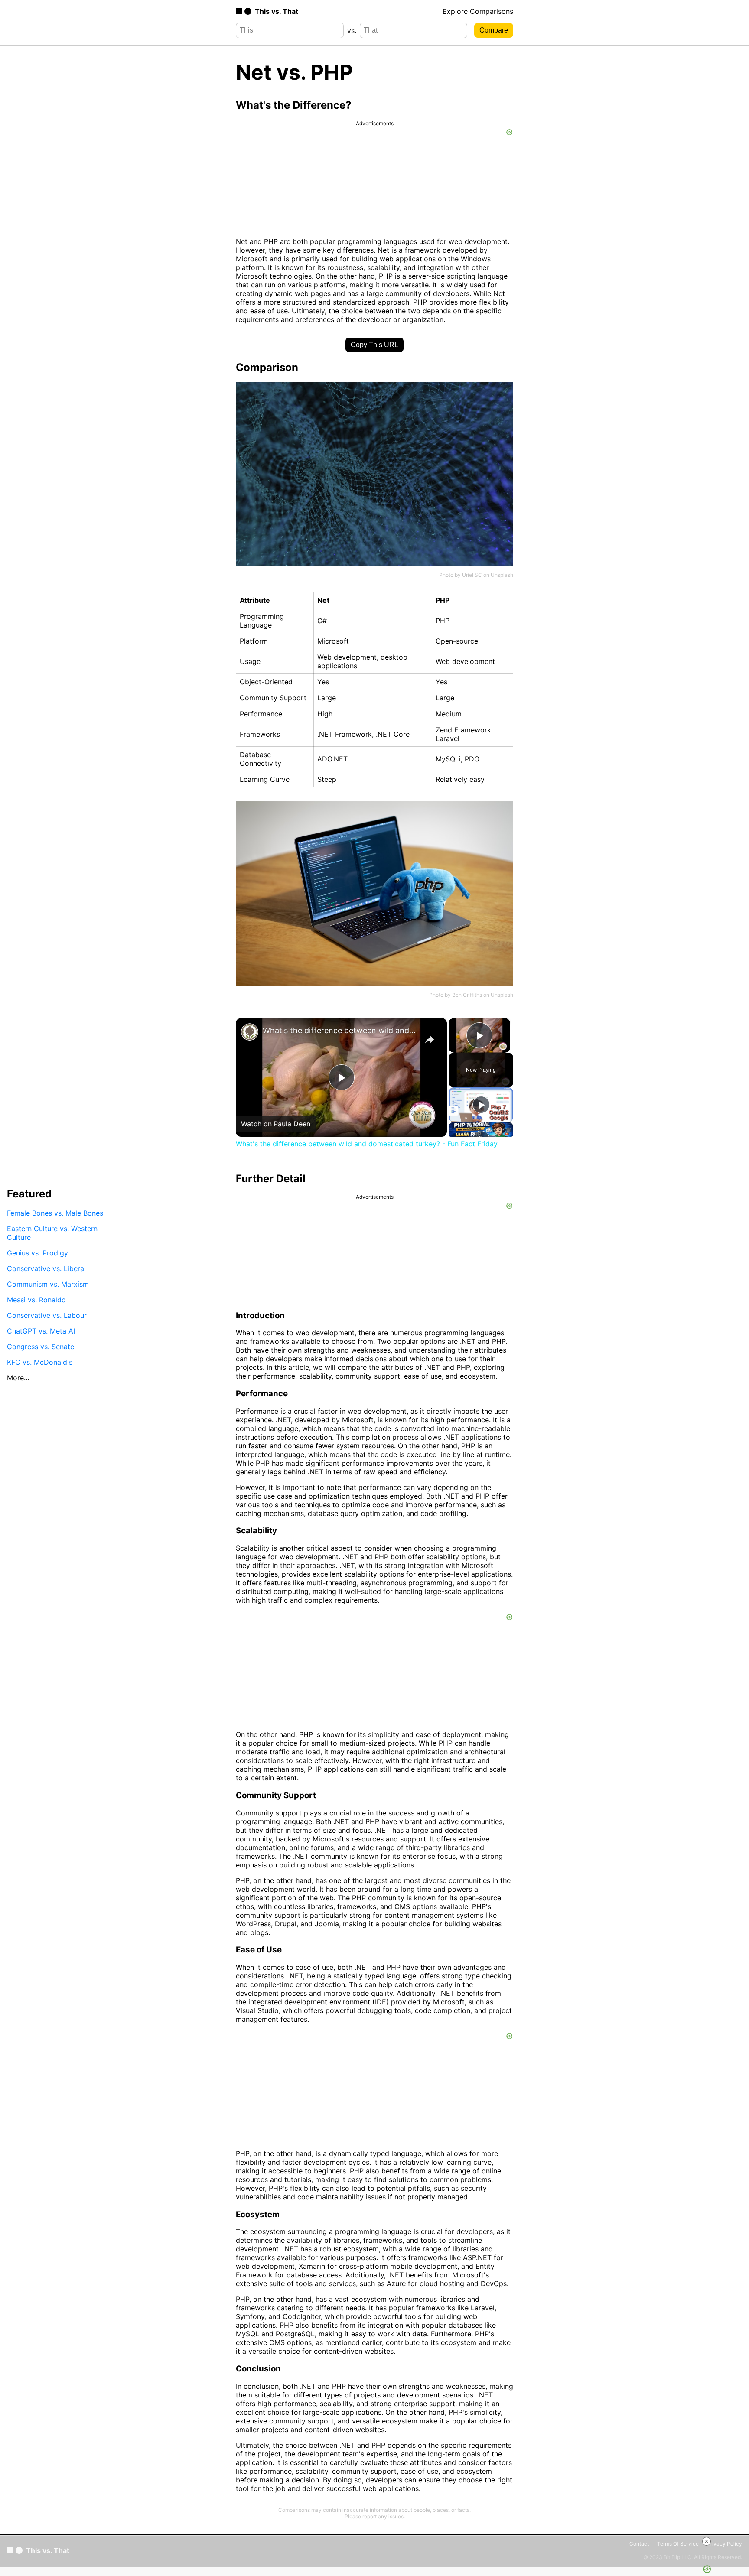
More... (18, 1377)
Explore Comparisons (478, 11)
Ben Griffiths (467, 995)
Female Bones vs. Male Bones (55, 1213)
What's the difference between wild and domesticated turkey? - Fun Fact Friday (340, 1030)
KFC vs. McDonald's (40, 1362)
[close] (707, 2541)
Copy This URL (374, 345)
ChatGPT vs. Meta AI (41, 1330)
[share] (430, 1040)
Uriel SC (472, 575)
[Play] (481, 1105)
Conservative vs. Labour (47, 1315)
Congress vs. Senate (41, 1346)
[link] (250, 1032)
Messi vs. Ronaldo (36, 1299)
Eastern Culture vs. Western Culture (52, 1233)
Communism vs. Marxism (48, 1284)
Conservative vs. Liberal (46, 1268)
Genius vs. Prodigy (37, 1252)
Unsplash (502, 575)
